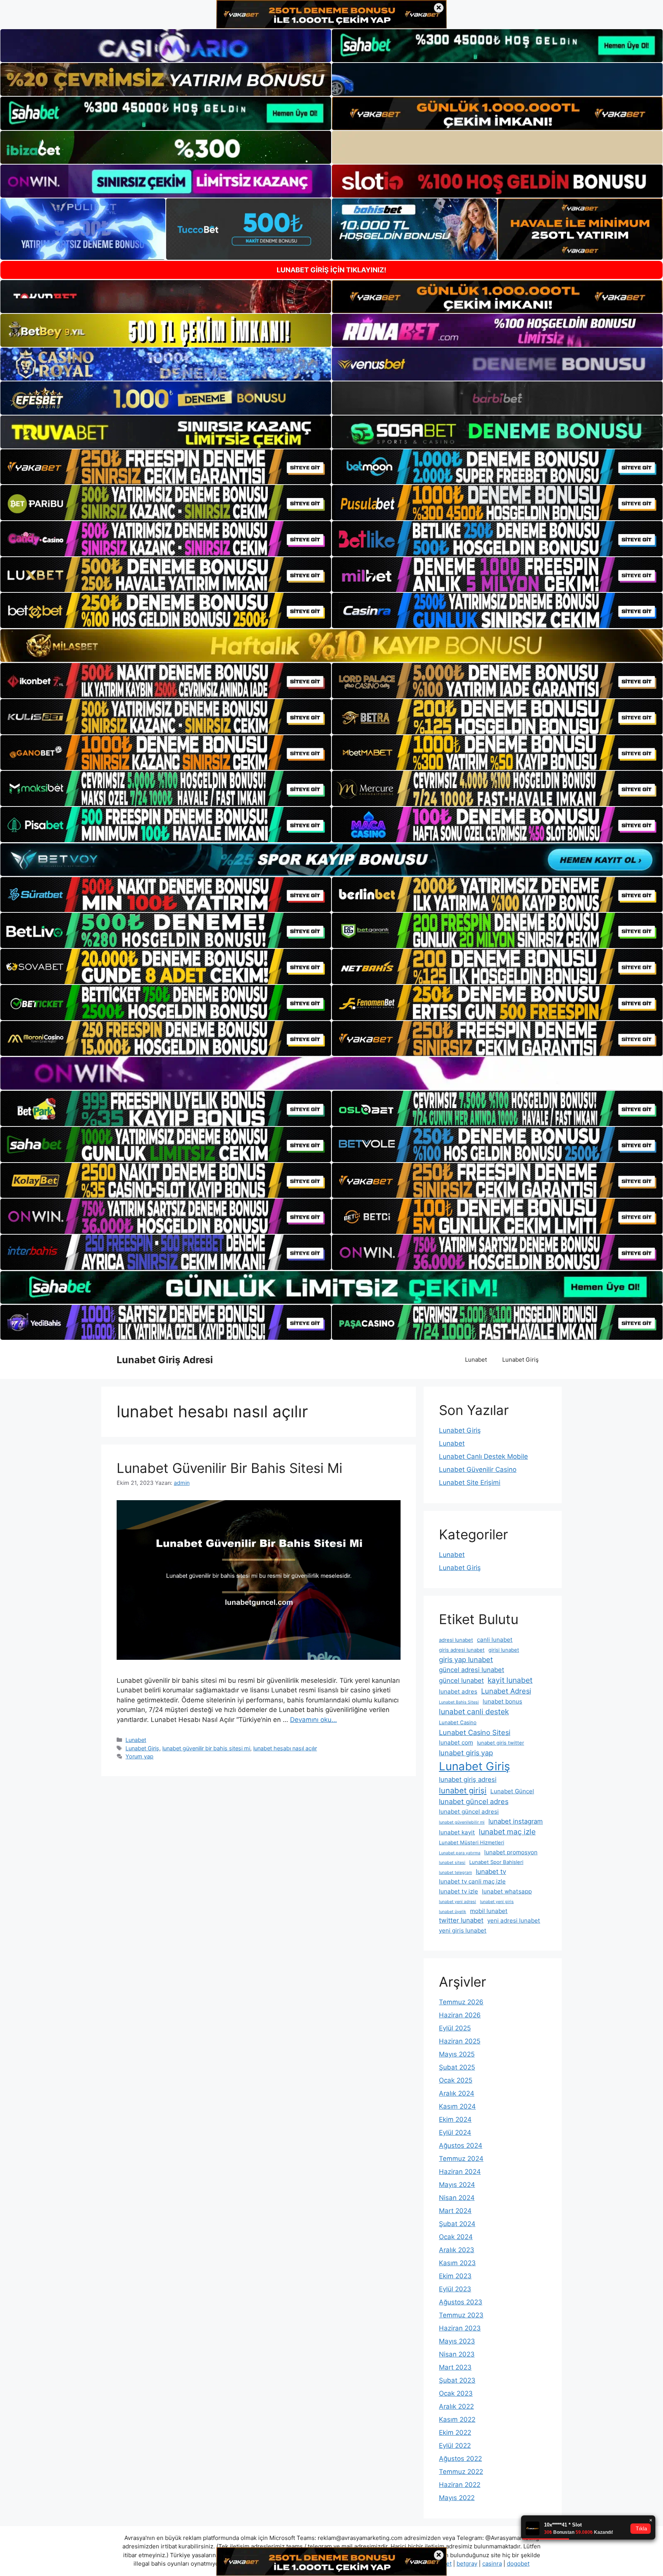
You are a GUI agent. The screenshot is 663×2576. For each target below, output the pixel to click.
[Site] (166, 467)
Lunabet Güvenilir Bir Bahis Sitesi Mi (229, 1468)
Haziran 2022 (460, 2485)
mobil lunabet (489, 1911)
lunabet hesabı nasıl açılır (285, 1748)
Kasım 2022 (457, 2419)
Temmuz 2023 (461, 2315)
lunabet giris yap (466, 1753)
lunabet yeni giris (497, 1902)
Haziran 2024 (460, 2172)
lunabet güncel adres (474, 1801)
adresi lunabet (456, 1640)
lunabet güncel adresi (469, 1812)
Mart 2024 (455, 2211)
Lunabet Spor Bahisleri (496, 1862)
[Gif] (331, 646)
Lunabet (476, 1360)
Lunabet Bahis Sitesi (459, 1702)
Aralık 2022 (456, 2406)
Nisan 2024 (457, 2198)
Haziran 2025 (460, 2041)
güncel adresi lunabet (472, 1670)
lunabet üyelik (453, 1912)
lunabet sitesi (452, 1863)
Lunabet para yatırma (460, 1853)
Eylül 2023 (455, 2289)
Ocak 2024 (456, 2237)
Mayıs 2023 (457, 2341)
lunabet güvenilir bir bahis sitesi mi (206, 1748)
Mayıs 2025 (457, 2054)
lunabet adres (458, 1691)
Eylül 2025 (455, 2028)
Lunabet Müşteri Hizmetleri (472, 1842)
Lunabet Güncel (512, 1791)
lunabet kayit (457, 1832)
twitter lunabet (461, 1920)
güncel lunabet (461, 1681)
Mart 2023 (455, 2367)
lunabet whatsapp (507, 1891)
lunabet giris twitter (501, 1743)
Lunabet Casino (458, 1722)
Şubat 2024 (457, 2224)
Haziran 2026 (460, 2015)
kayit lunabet (510, 1680)
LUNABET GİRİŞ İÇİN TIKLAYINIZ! (331, 270)
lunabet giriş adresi (468, 1779)
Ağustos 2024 (461, 2146)
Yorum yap (139, 1756)
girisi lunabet (504, 1650)
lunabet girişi (463, 1790)
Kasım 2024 (457, 2106)
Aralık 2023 (457, 2250)
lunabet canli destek (474, 1712)
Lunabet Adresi (506, 1691)
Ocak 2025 (456, 2080)
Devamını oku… (313, 1720)
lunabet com (456, 1742)
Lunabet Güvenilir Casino (478, 1469)
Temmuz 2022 (461, 2472)
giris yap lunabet (466, 1659)
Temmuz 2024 (461, 2159)
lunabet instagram (516, 1821)
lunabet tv (491, 1872)
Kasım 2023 (457, 2263)
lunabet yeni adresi (458, 1902)
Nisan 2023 (457, 2354)
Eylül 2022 (455, 2446)
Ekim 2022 (455, 2433)
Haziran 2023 (460, 2328)
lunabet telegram (455, 1873)
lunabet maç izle (507, 1832)
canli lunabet (495, 1640)
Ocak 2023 (456, 2393)
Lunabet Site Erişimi (470, 1483)
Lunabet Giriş (520, 1360)
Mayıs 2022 (457, 2498)
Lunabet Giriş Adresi (165, 1360)
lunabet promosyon (511, 1852)
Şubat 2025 (457, 2067)
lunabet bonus (502, 1701)
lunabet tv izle (458, 1891)
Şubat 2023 (457, 2380)
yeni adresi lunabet (514, 1920)
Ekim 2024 (455, 2119)
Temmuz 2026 (461, 2002)
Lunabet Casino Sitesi (475, 1732)
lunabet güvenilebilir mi (462, 1822)
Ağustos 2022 (460, 2459)
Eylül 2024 (455, 2132)
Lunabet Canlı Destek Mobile (483, 1456)
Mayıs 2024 (457, 2185)
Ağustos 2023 (461, 2302)
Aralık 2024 (457, 2093)
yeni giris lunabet (463, 1930)
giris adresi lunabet (462, 1650)
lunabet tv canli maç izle (472, 1881)
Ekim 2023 (455, 2276)
